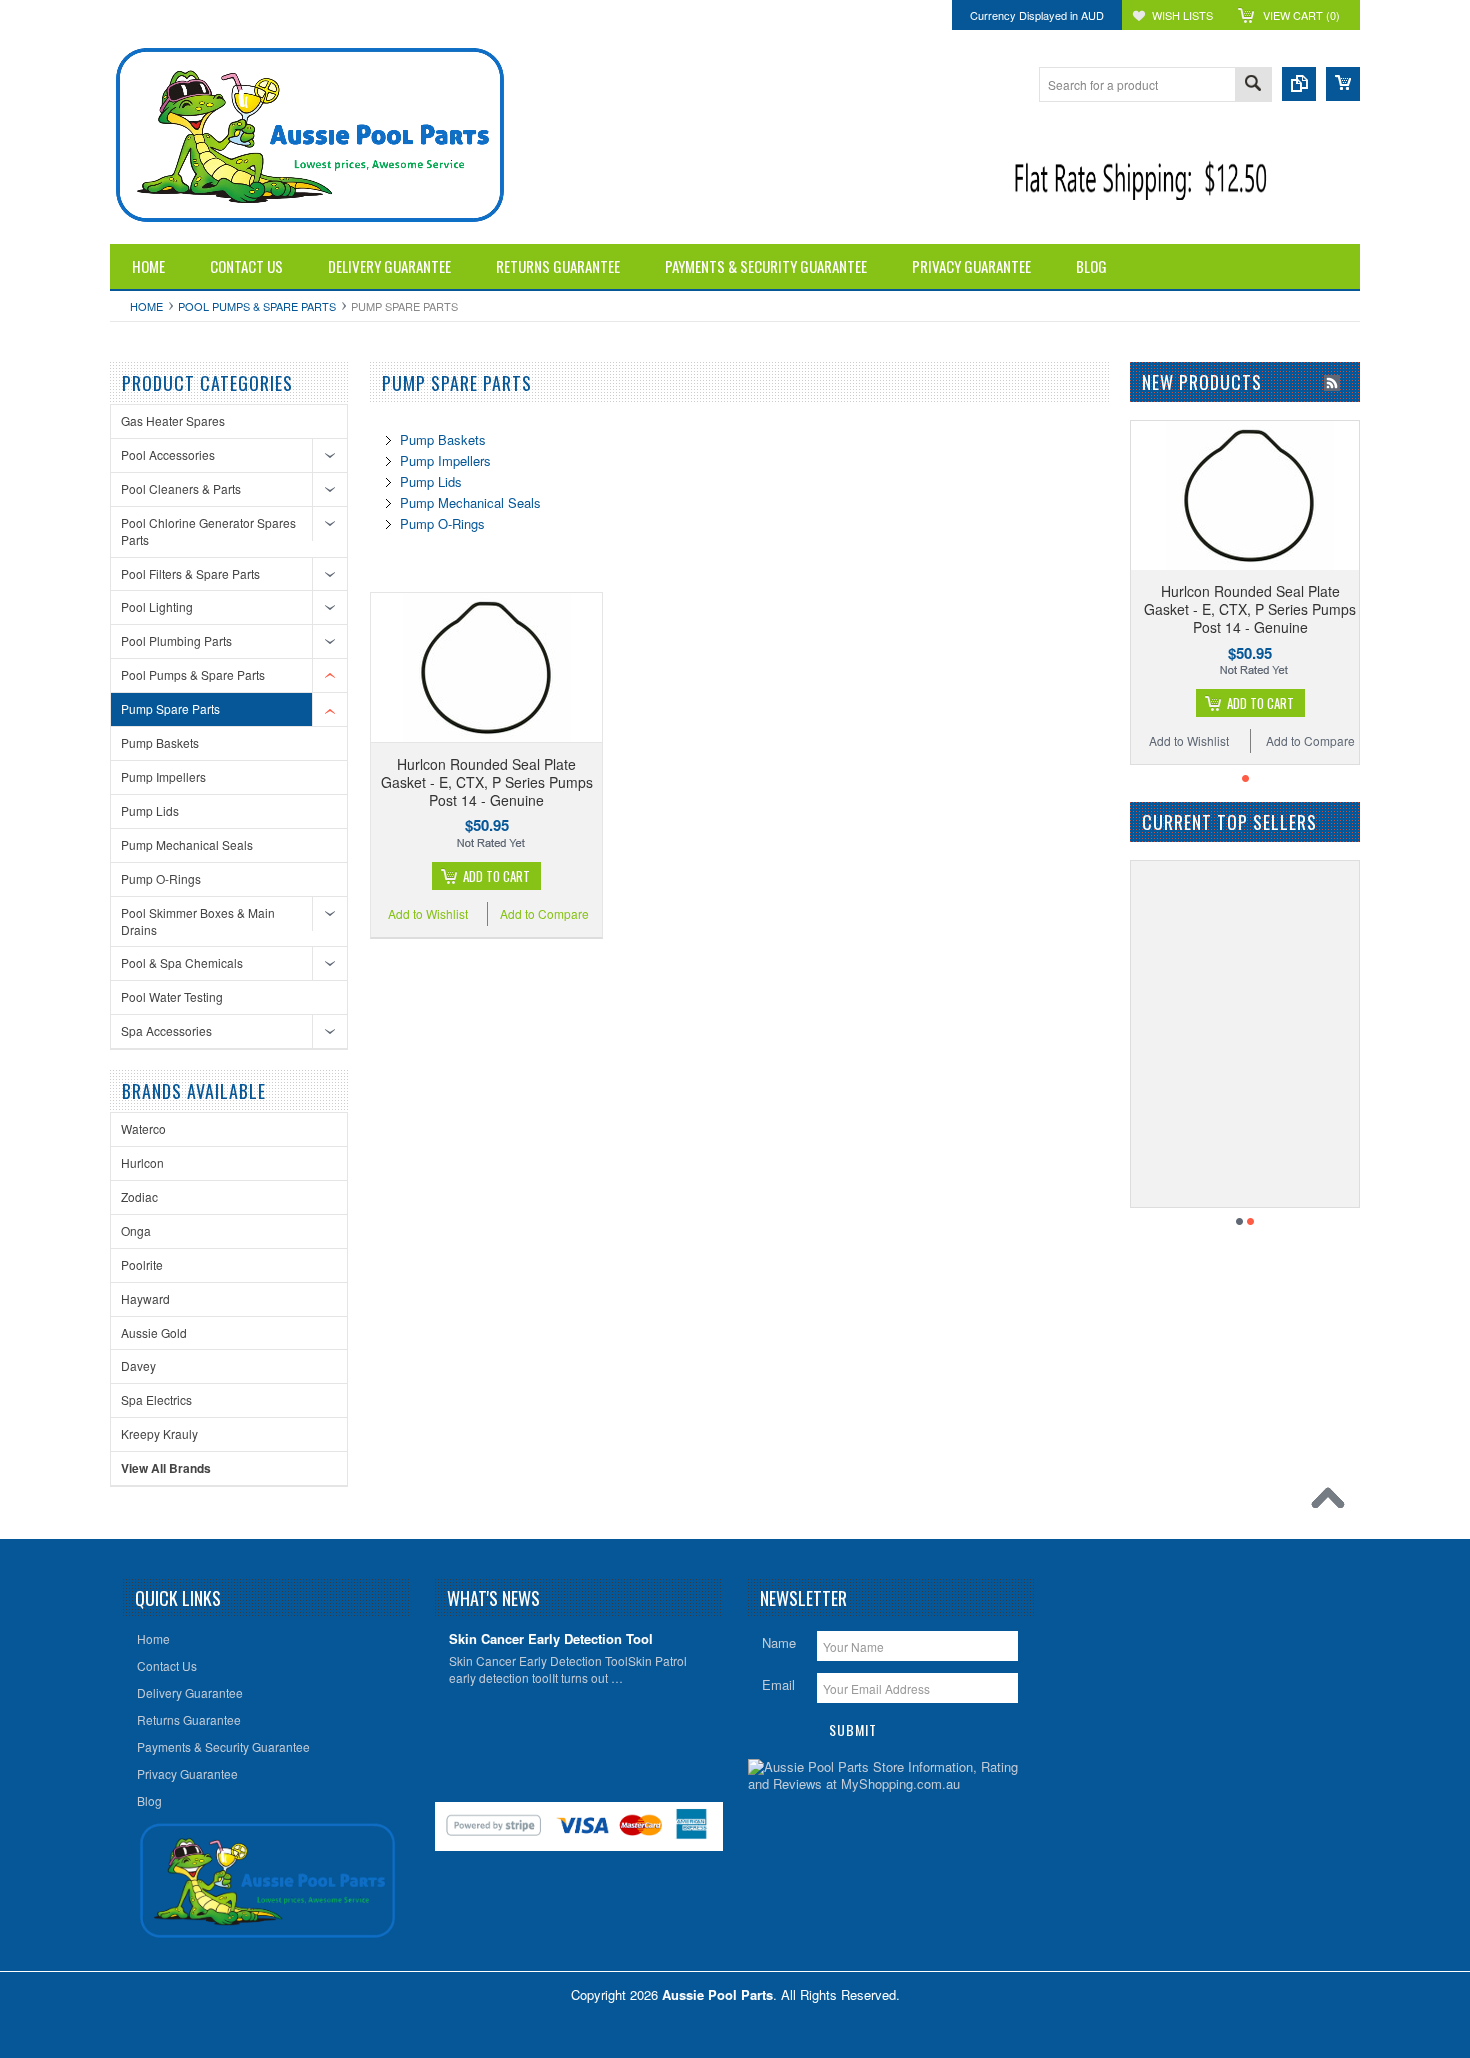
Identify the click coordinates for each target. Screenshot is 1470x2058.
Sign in (293, 15)
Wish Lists (1182, 15)
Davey (138, 1365)
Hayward (145, 1298)
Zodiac (139, 1196)
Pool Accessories (168, 454)
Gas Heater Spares (173, 420)
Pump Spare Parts (170, 708)
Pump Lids (150, 810)
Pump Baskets (160, 742)
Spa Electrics (156, 1399)
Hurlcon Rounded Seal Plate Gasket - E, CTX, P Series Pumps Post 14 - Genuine (487, 782)
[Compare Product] (1299, 84)
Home (146, 306)
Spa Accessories (166, 1030)
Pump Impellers (163, 776)
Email (778, 1684)
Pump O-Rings (161, 878)
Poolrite (142, 1264)
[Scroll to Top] (1333, 1503)
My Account (230, 15)
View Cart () (1301, 15)
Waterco (143, 1128)
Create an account (370, 15)
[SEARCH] (1253, 85)
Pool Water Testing (172, 996)
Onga (136, 1230)
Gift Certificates (148, 15)
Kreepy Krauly (159, 1433)
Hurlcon (142, 1162)
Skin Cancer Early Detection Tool (551, 1639)
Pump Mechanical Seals (187, 844)
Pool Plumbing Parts (176, 640)
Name (779, 1642)
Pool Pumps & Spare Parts (257, 306)
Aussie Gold (154, 1332)
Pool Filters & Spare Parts (190, 573)
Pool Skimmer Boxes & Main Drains (198, 921)
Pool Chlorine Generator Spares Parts (208, 531)
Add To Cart (496, 876)
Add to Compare (544, 913)
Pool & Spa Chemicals (182, 962)
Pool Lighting (157, 606)
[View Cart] (1343, 84)
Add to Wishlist (428, 913)
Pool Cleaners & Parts (181, 488)
